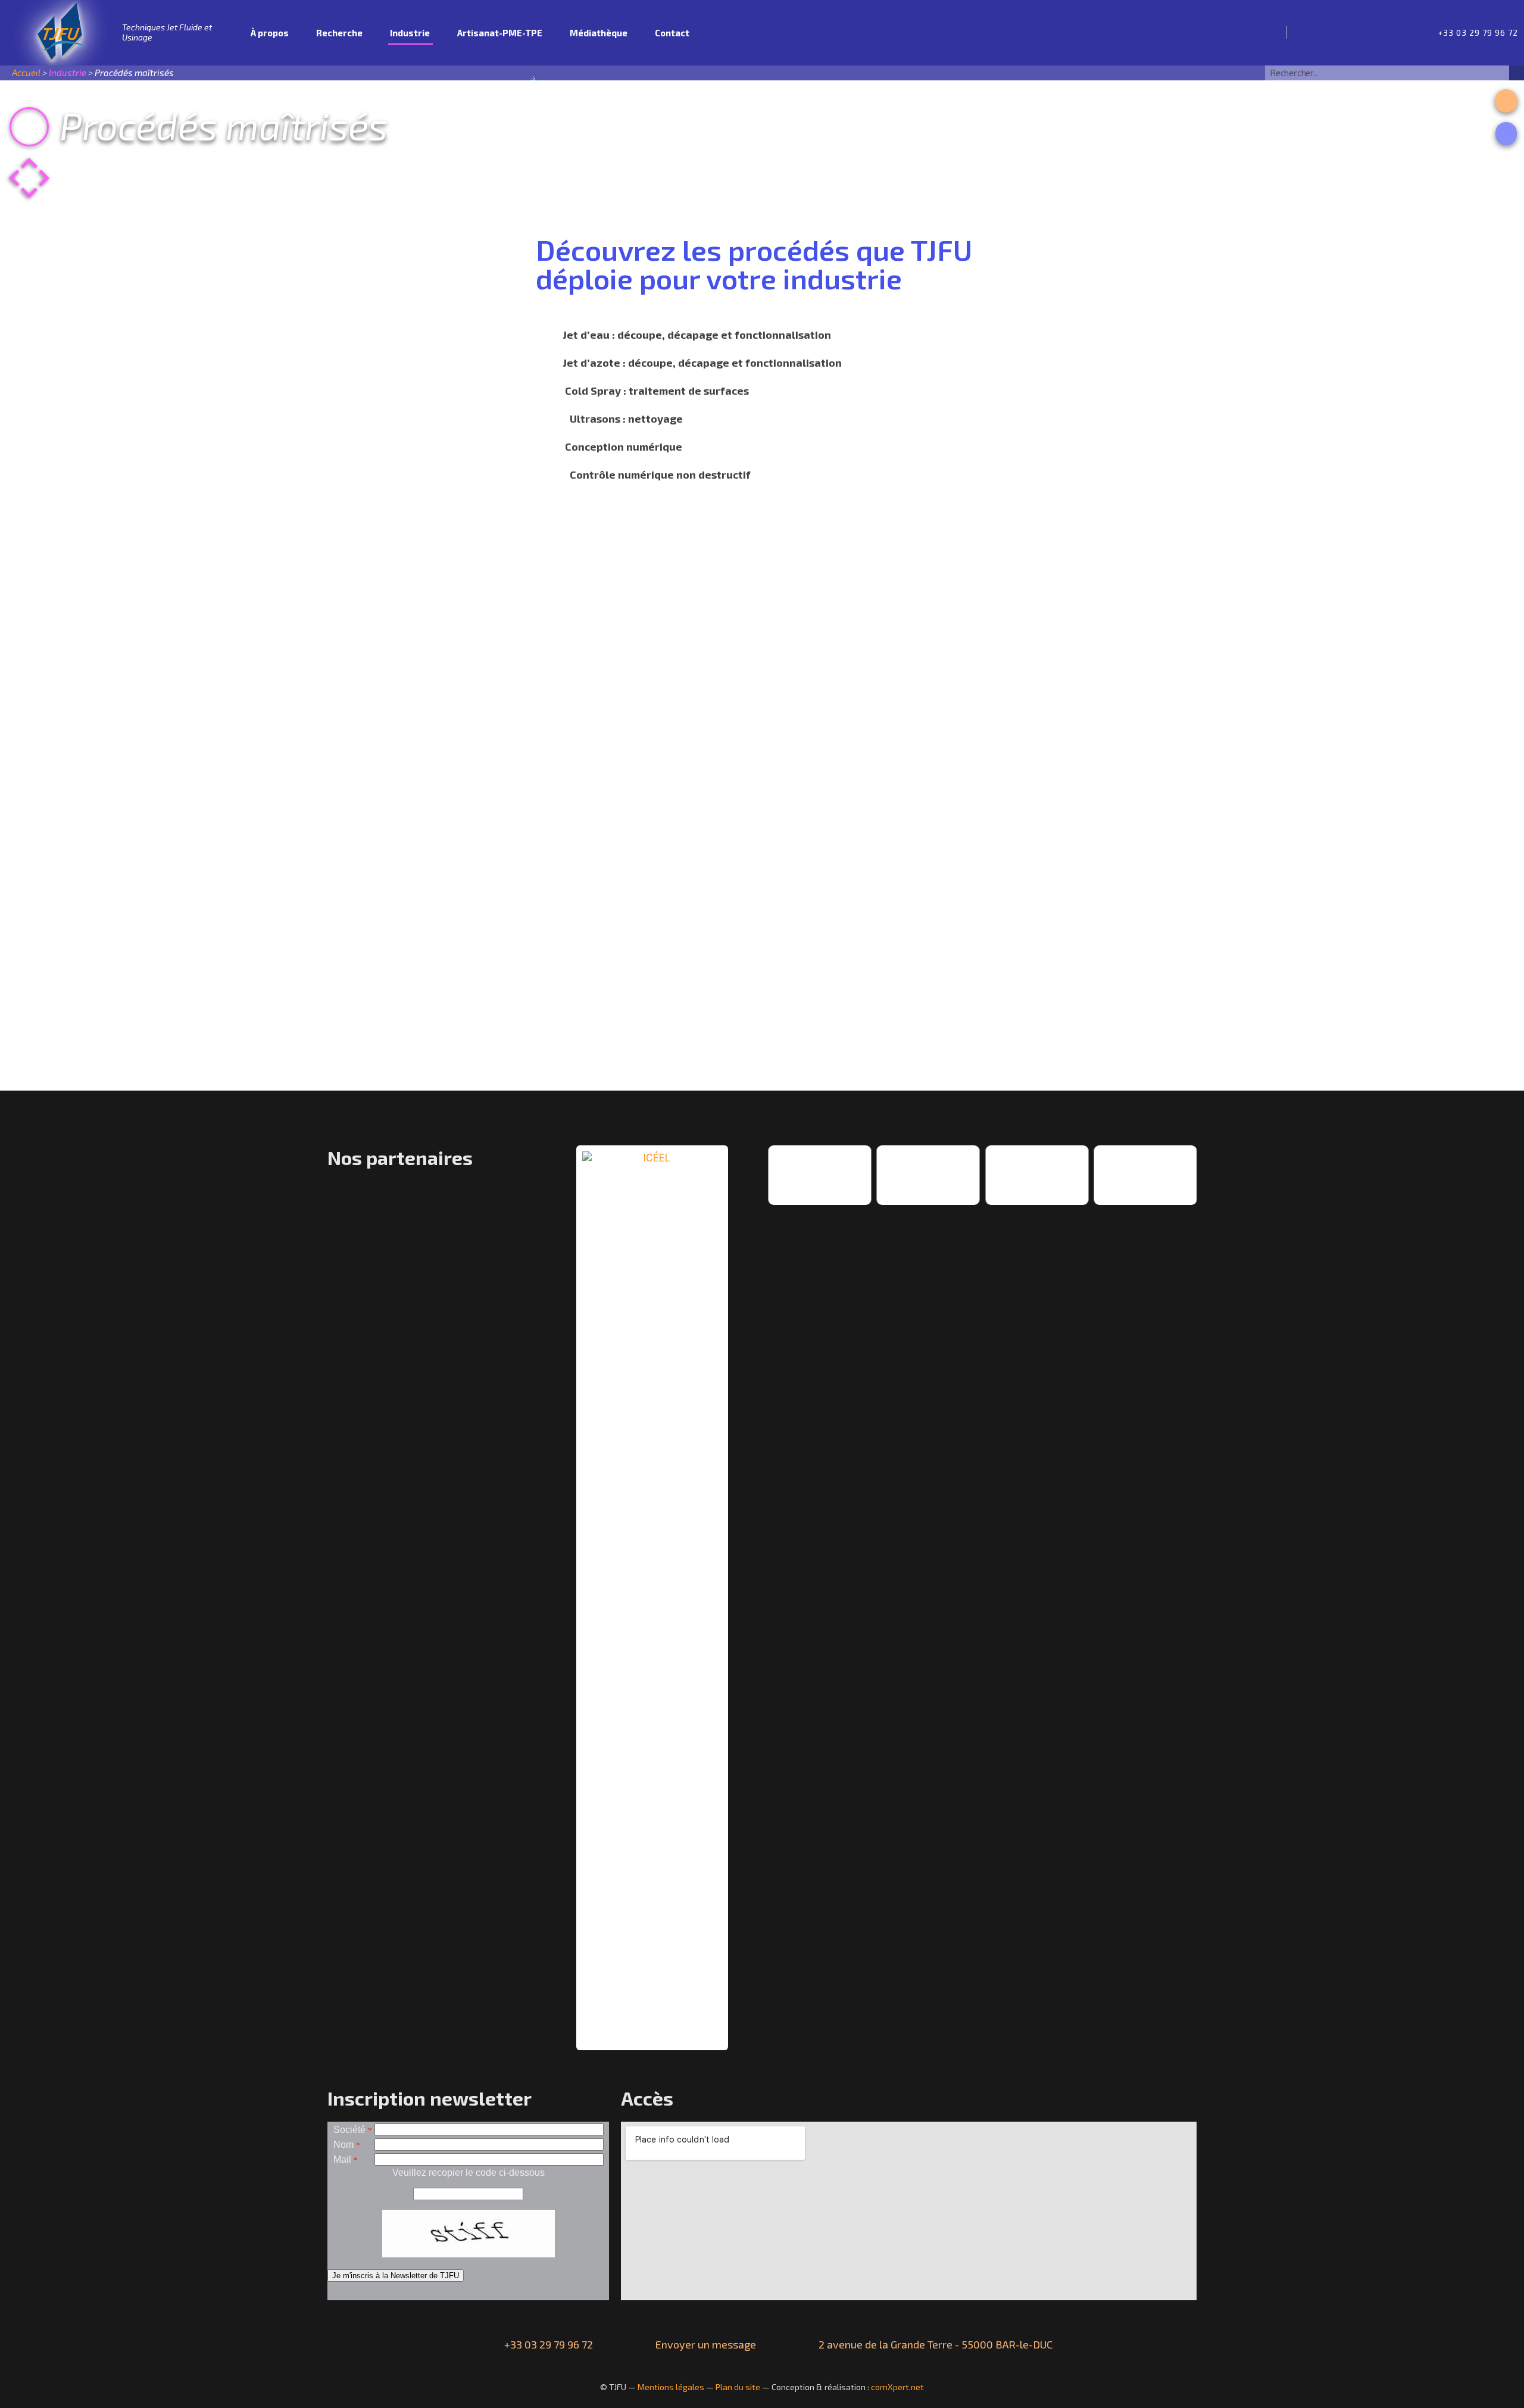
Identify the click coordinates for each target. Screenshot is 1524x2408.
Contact (672, 33)
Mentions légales (671, 2387)
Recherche (339, 33)
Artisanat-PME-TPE (500, 33)
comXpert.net (897, 2387)
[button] (1506, 101)
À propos (270, 33)
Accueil (228, 33)
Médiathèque (599, 33)
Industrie (410, 33)
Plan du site (738, 2387)
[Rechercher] (1517, 73)
